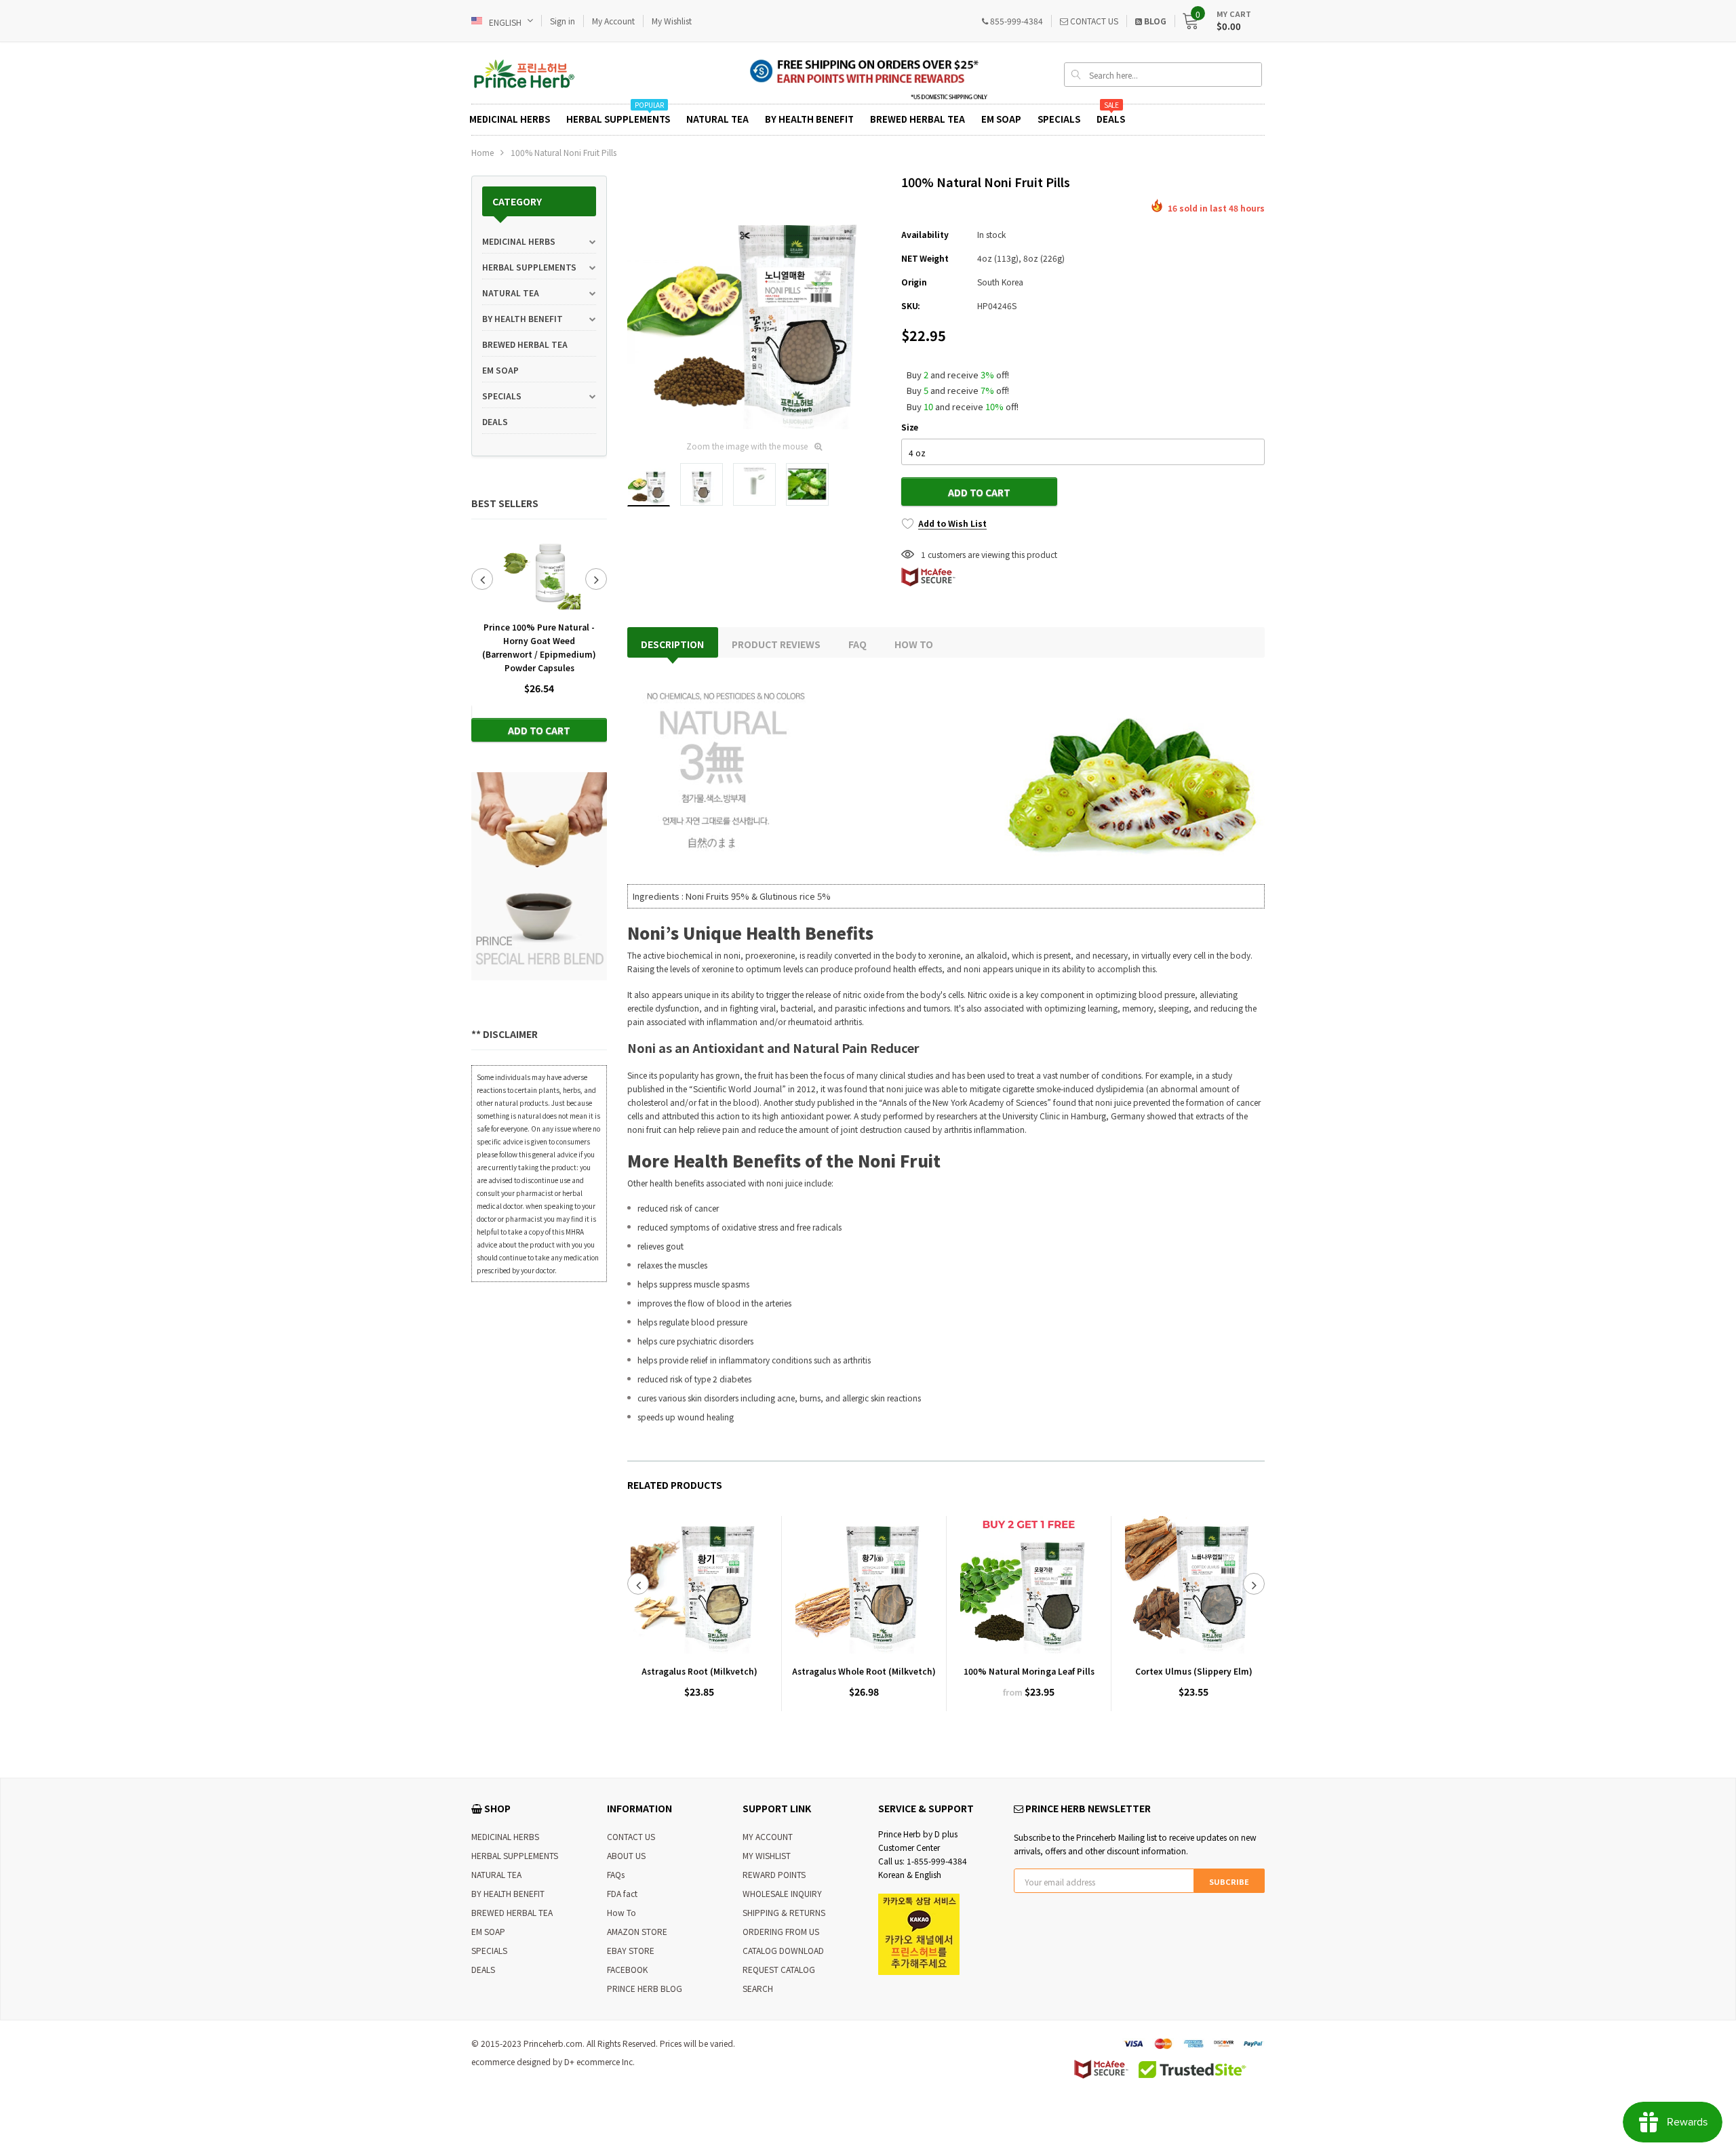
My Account (613, 21)
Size (910, 427)
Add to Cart (539, 730)
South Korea (1000, 282)
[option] (539, 637)
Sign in (563, 21)
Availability (925, 234)
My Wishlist (672, 21)
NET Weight (925, 258)
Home (482, 152)
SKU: (911, 305)
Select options (1029, 1734)
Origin (914, 282)
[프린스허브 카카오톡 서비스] (919, 1933)
